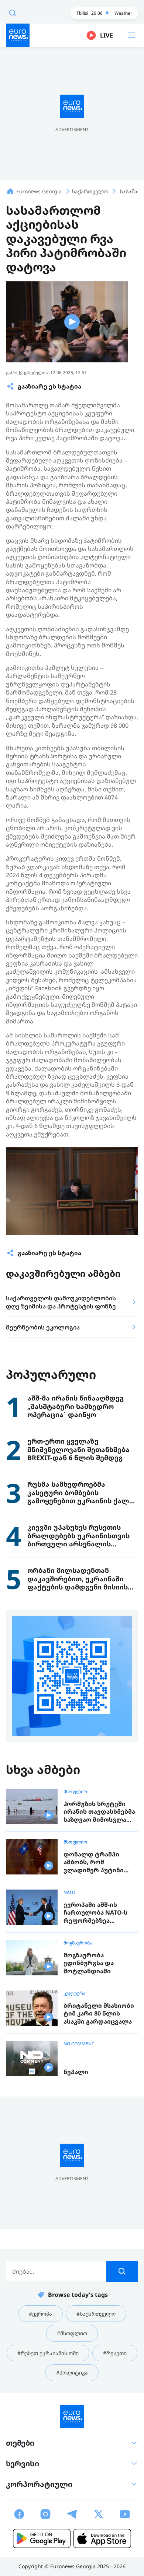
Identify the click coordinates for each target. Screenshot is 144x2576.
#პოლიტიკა (72, 2373)
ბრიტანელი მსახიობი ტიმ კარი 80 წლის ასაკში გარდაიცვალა (99, 2014)
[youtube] (125, 2514)
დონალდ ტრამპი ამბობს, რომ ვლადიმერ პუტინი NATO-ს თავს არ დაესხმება (94, 1862)
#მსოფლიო (72, 2333)
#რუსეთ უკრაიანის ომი (48, 2353)
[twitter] (99, 2514)
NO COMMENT (79, 2044)
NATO (69, 1893)
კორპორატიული (39, 2484)
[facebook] (19, 2514)
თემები (20, 2443)
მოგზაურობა (78, 1943)
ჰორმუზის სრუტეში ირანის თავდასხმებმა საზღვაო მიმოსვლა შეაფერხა (99, 1812)
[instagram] (45, 2514)
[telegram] (72, 2514)
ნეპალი (76, 2072)
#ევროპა (40, 2314)
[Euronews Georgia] (18, 35)
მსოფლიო (75, 1792)
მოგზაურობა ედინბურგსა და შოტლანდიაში (89, 1963)
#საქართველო (96, 2314)
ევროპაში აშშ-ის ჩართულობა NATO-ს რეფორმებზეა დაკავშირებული (95, 1913)
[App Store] (102, 2538)
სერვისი (23, 2463)
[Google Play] (42, 2538)
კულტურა (75, 1993)
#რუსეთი (115, 2353)
